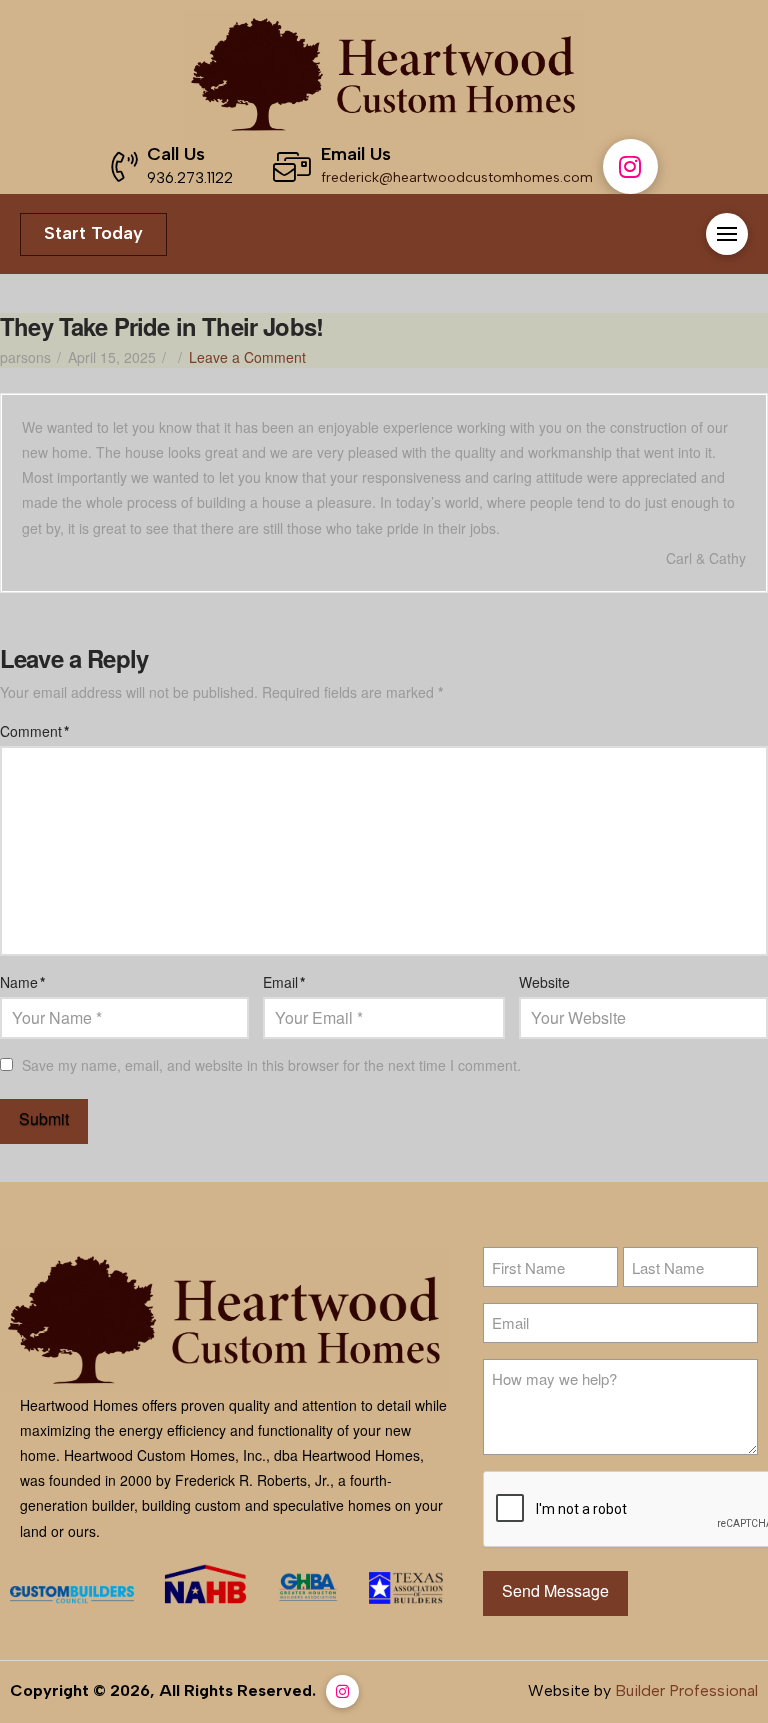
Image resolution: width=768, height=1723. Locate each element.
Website (544, 982)
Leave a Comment (247, 357)
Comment (34, 731)
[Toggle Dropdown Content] (727, 234)
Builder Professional (686, 1690)
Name (22, 982)
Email (284, 982)
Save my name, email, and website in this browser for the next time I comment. (271, 1065)
